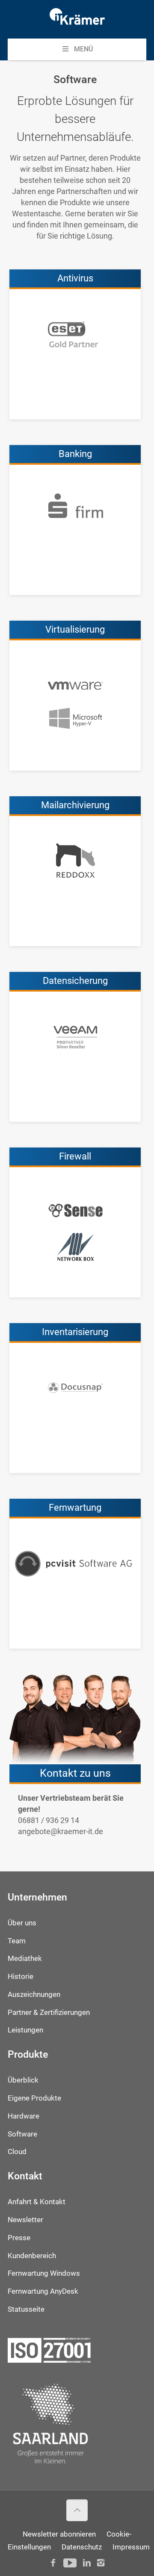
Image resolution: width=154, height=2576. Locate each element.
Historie (21, 1977)
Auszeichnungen (34, 1995)
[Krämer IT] (77, 19)
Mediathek (25, 1959)
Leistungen (25, 2030)
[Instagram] (101, 2563)
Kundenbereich (32, 2256)
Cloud (17, 2152)
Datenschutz (82, 2547)
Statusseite (26, 2309)
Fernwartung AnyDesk (43, 2291)
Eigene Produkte (34, 2098)
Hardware (24, 2116)
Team (17, 1941)
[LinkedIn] (87, 2563)
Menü (83, 49)
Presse (19, 2238)
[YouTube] (70, 2563)
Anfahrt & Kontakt (37, 2202)
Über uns (22, 1923)
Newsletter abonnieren (59, 2534)
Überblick (23, 2080)
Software (22, 2134)
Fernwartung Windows (44, 2273)
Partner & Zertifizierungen (49, 2013)
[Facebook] (53, 2563)
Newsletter (25, 2220)
